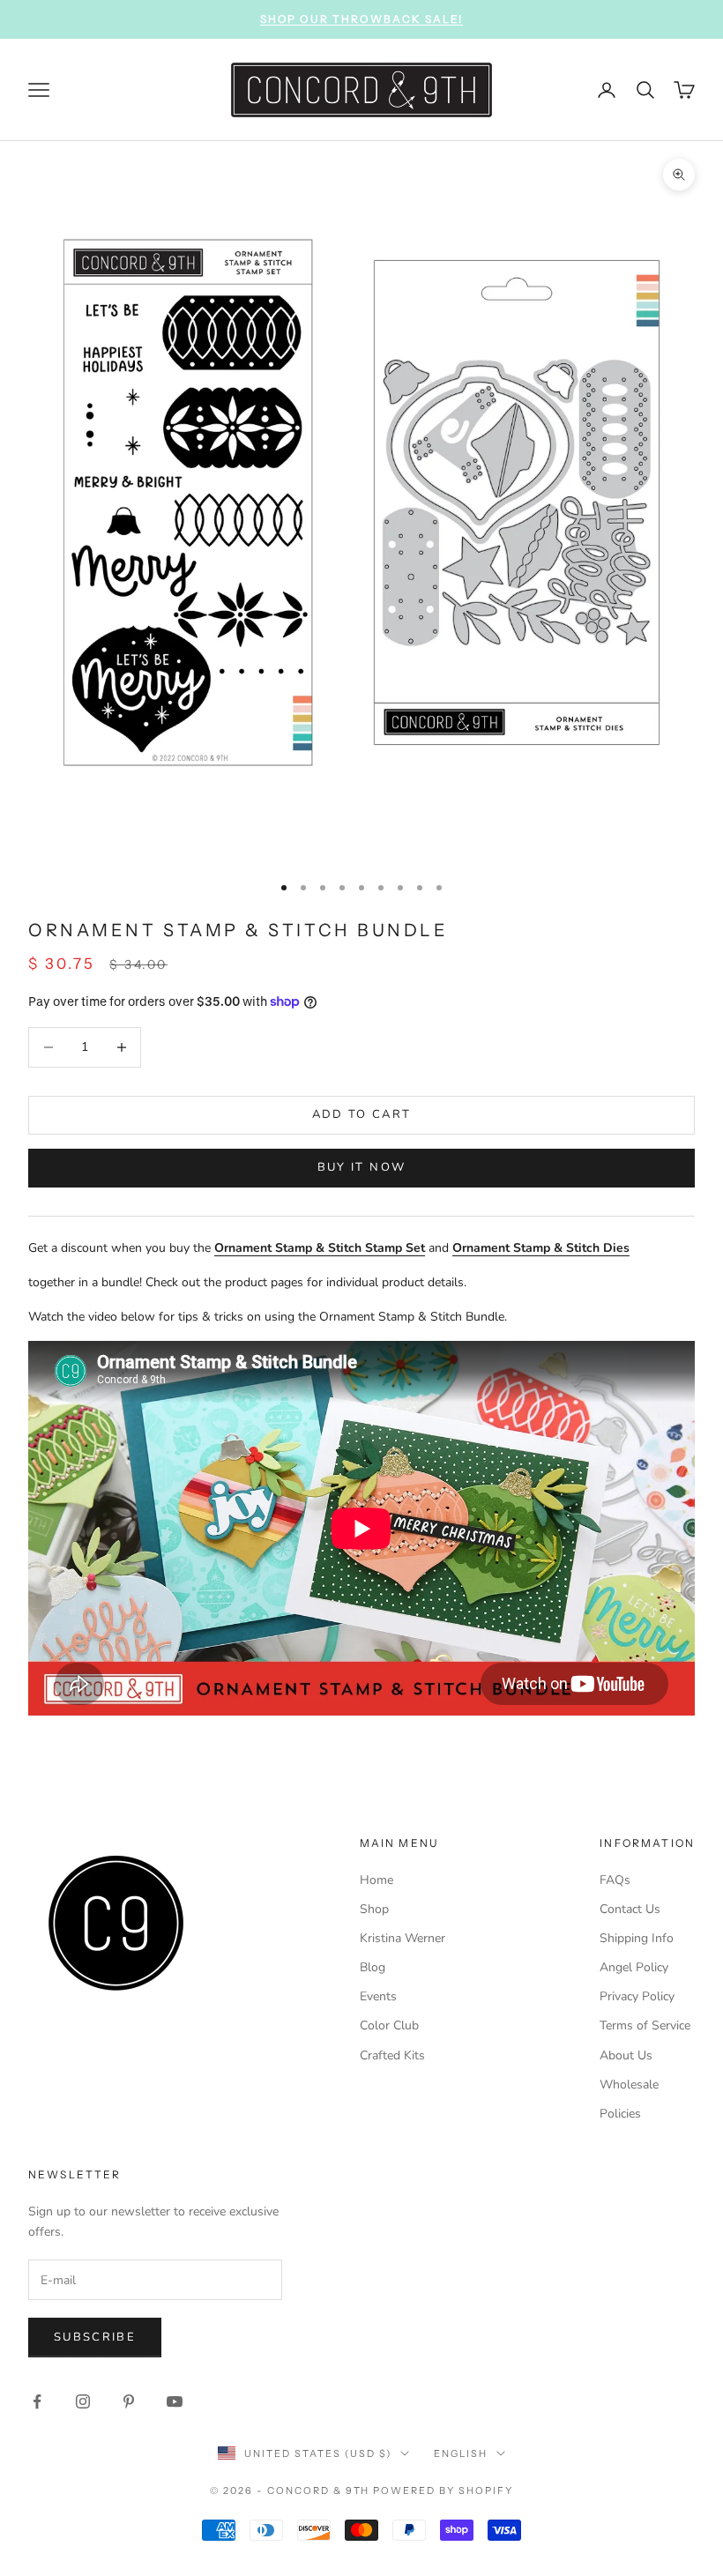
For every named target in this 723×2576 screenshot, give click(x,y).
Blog (373, 1967)
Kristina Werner (402, 1938)
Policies (620, 2114)
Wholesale (629, 2085)
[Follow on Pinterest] (129, 2401)
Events (378, 1996)
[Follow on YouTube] (175, 2401)
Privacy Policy (637, 1996)
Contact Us (630, 1909)
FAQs (615, 1880)
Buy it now (361, 1167)
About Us (626, 2055)
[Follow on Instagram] (83, 2401)
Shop (374, 1909)
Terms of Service (645, 2025)
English (461, 2453)
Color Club (389, 2025)
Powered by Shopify (443, 2490)
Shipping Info (637, 1938)
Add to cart (362, 1114)
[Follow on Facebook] (37, 2401)
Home (376, 1880)
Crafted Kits (392, 2055)
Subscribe (95, 2337)
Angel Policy (634, 1967)
